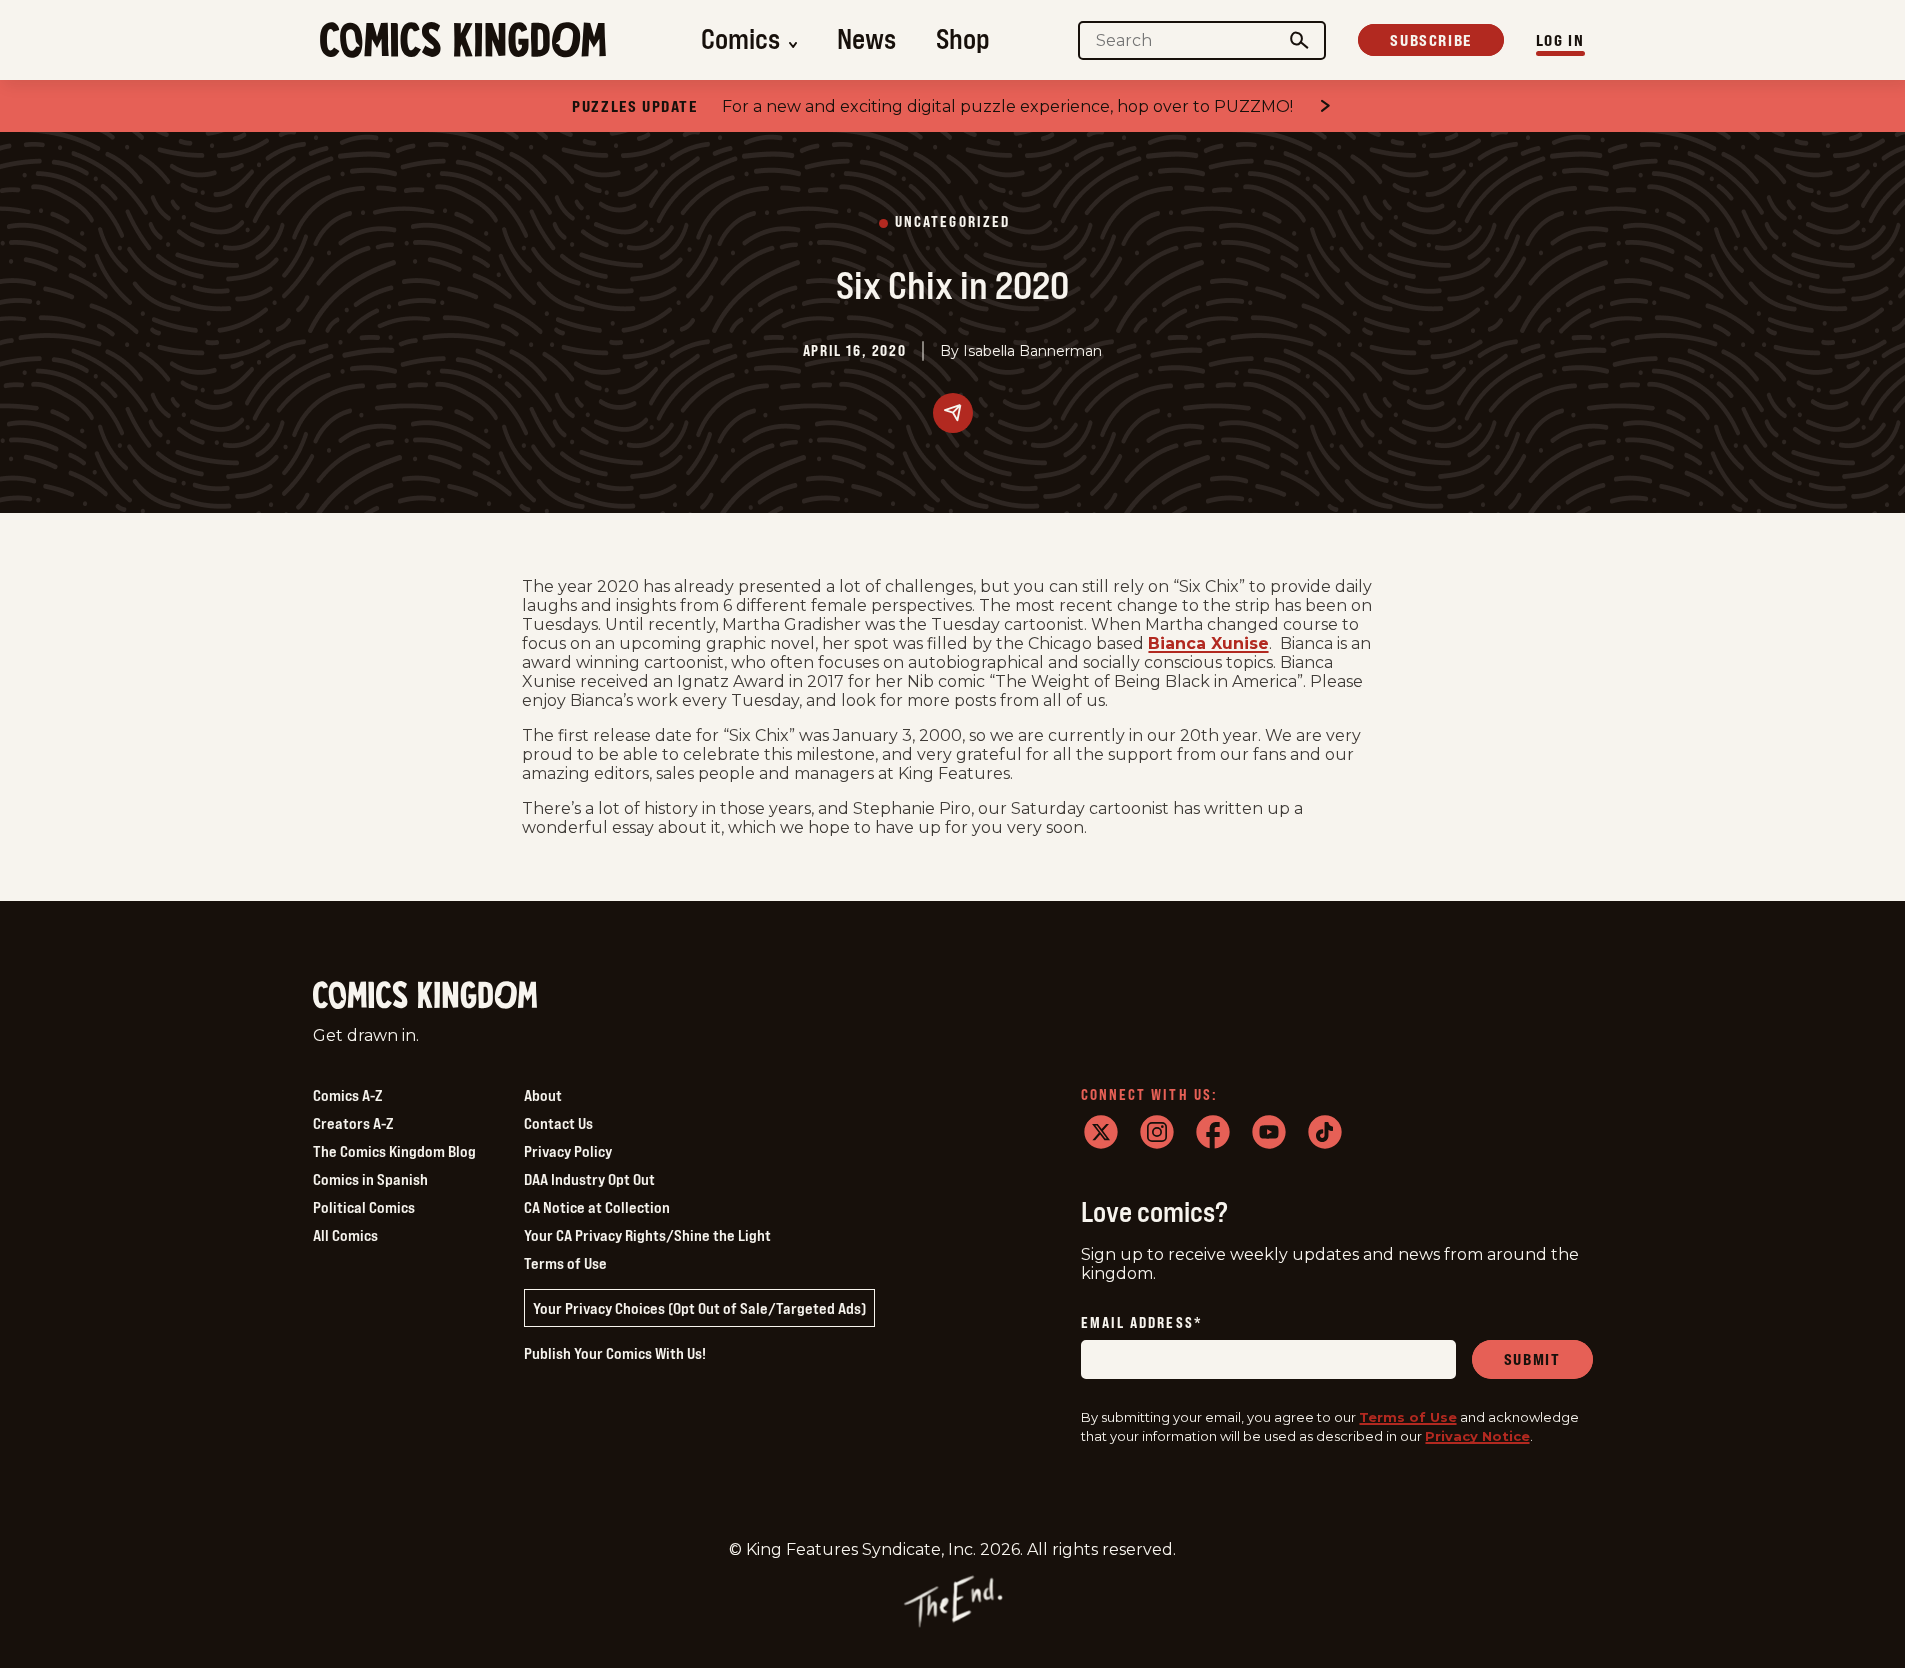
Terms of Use (565, 1263)
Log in (1560, 40)
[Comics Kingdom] (425, 995)
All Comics (345, 1235)
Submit (1532, 1359)
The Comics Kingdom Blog (394, 1151)
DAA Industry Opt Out (589, 1179)
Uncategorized (952, 222)
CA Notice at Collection (597, 1207)
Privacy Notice (1477, 1436)
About (543, 1095)
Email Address (1142, 1323)
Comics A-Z (347, 1095)
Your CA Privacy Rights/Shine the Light (647, 1235)
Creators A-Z (353, 1123)
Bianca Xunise (1208, 643)
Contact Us (558, 1123)
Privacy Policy (568, 1151)
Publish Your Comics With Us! (615, 1353)
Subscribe (1430, 40)
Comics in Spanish (370, 1179)
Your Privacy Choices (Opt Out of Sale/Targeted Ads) (699, 1308)
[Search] (1299, 40)
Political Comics (364, 1207)
